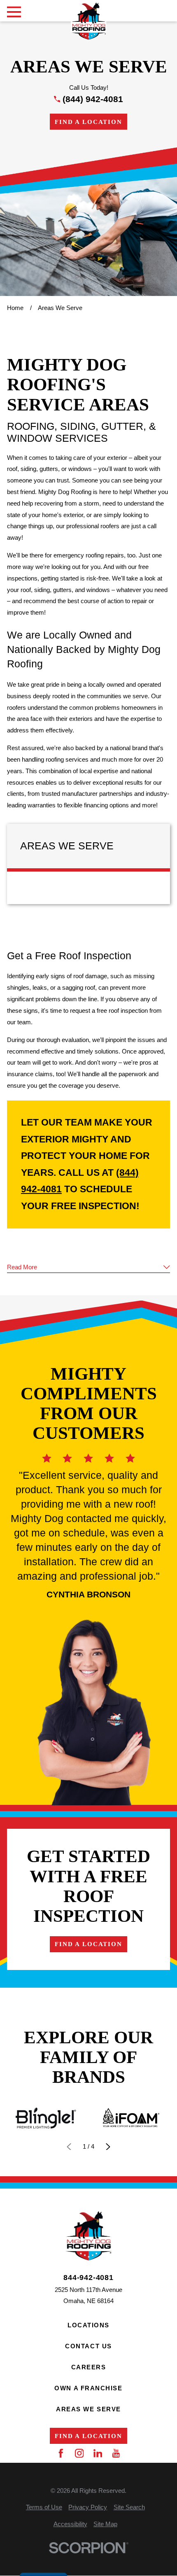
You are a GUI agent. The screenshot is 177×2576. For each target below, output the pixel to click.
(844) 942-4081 (93, 99)
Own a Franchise (88, 2388)
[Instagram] (79, 2453)
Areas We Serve (88, 2409)
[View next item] (108, 2147)
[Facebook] (61, 2453)
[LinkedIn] (98, 2453)
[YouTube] (116, 2453)
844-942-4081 (88, 2278)
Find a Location (88, 122)
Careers (89, 2367)
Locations (88, 2325)
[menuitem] (44, 2507)
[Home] (88, 21)
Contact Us (88, 2346)
